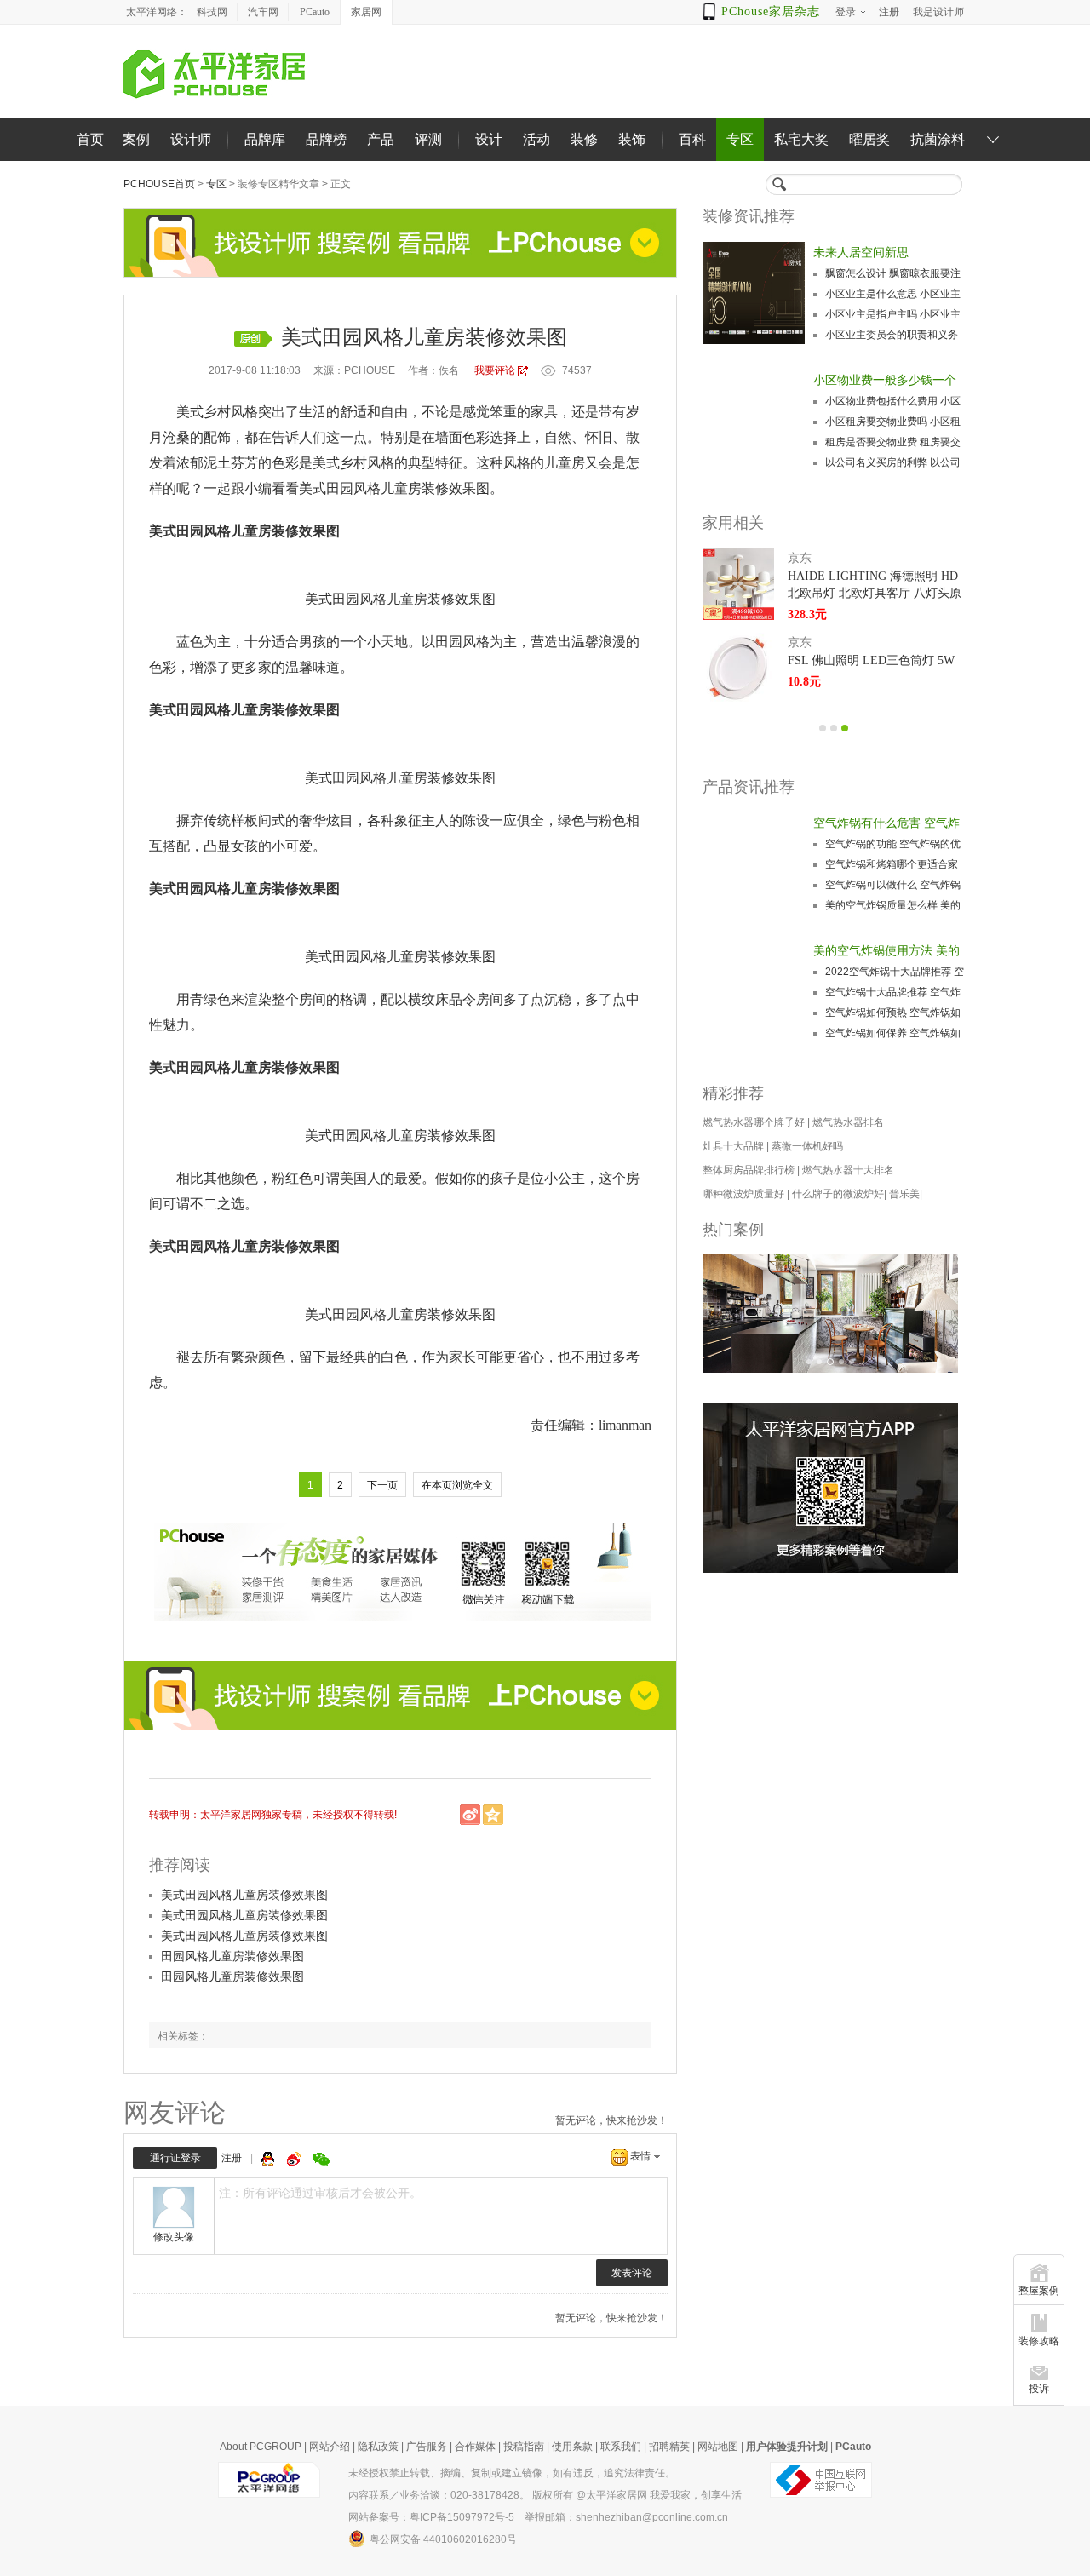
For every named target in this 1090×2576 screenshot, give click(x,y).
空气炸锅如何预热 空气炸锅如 (893, 1013)
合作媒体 (475, 2447)
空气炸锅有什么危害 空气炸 (886, 823)
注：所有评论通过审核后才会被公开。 (320, 2193)
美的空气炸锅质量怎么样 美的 (893, 905)
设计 (489, 139)
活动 (536, 139)
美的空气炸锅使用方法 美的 (886, 950)
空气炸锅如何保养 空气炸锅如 (893, 1033)
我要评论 (495, 370)
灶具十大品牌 (733, 1146)
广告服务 (427, 2447)
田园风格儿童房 (224, 531)
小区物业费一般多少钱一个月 (885, 382)
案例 (136, 139)
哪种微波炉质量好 (743, 1194)
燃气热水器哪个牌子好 (754, 1122)
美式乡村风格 (217, 412)
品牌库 (265, 139)
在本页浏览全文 (457, 1485)
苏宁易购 (812, 558)
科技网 (212, 12)
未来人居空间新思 (861, 252)
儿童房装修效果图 (435, 488)
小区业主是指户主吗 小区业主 (893, 314)
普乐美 (904, 1194)
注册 (232, 2158)
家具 (544, 412)
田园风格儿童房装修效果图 (232, 1956)
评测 (428, 139)
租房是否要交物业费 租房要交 (893, 442)
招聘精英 (669, 2447)
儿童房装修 (421, 599)
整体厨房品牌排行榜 (749, 1170)
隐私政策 (378, 2447)
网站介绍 (330, 2447)
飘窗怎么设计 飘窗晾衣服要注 (893, 273)
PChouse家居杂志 (771, 11)
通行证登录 (175, 2158)
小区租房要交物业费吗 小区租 (893, 422)
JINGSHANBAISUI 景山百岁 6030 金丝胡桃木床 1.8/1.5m (876, 585)
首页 (90, 139)
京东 (800, 643)
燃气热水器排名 (848, 1122)
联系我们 (621, 2447)
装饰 (632, 139)
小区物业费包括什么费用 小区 (893, 401)
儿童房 (565, 463)
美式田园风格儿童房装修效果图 (244, 1895)
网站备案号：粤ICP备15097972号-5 (431, 2517)
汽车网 (263, 12)
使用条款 (572, 2447)
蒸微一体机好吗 (807, 1146)
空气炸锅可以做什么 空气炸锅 (893, 885)
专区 (740, 139)
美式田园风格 (340, 488)
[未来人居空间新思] (754, 293)
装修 (584, 139)
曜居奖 (869, 139)
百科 (692, 139)
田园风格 (359, 599)
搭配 (176, 846)
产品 (381, 139)
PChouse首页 (159, 184)
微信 (321, 2159)
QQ (270, 2159)
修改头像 (174, 2237)
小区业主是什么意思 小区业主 (893, 294)
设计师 (191, 139)
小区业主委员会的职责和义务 (892, 335)
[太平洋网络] (269, 2479)
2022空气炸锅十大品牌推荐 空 (895, 972)
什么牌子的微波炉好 (838, 1194)
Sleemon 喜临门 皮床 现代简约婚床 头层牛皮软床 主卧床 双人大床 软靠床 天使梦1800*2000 (876, 670)
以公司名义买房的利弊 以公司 (893, 462)
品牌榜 (326, 139)
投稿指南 (524, 2447)
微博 (295, 2159)
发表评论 (632, 2273)
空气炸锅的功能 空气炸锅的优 (893, 844)
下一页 (382, 1485)
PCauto (315, 12)
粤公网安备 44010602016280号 (443, 2539)
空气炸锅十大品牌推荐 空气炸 (893, 992)
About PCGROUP (261, 2447)
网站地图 (718, 2447)
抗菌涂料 (938, 139)
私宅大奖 (801, 139)
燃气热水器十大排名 (848, 1170)
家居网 (366, 12)
